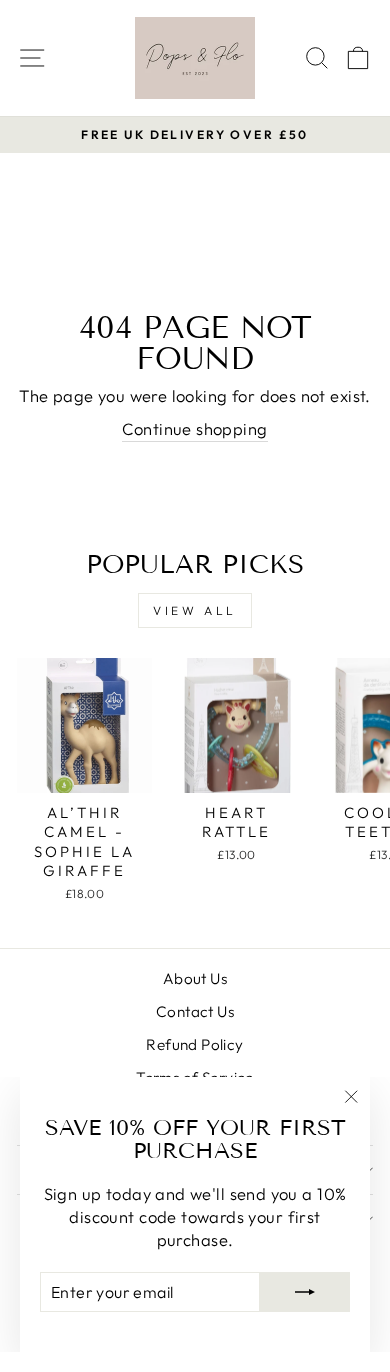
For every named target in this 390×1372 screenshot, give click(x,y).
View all (195, 610)
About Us (195, 978)
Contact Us (195, 1011)
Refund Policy (194, 1044)
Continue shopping (194, 428)
